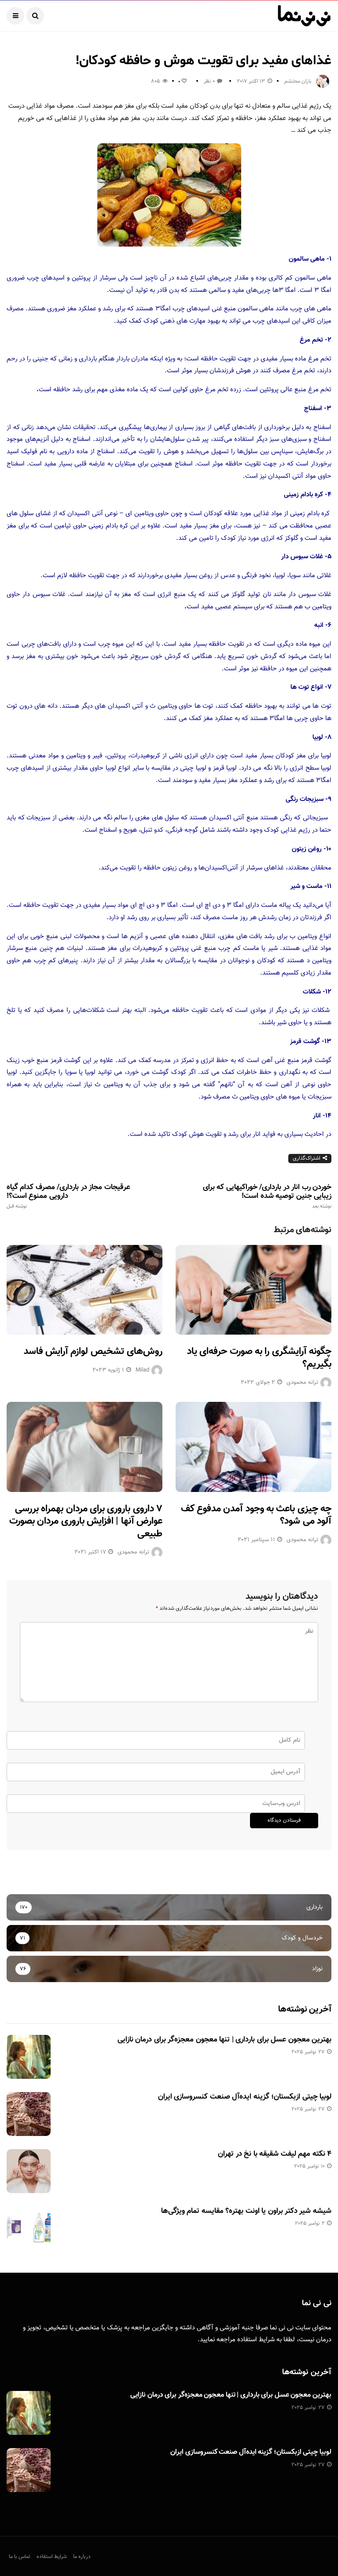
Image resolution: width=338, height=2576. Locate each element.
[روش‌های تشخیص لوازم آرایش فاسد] (84, 1290)
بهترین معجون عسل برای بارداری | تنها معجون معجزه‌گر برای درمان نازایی (224, 2040)
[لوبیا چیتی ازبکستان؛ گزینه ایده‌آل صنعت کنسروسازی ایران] (29, 2114)
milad (142, 1370)
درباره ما (82, 2557)
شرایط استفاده (256, 2340)
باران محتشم (298, 81)
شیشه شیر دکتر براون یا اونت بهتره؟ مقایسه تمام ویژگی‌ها (246, 2211)
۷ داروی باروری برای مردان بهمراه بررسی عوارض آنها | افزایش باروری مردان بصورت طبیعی (86, 1521)
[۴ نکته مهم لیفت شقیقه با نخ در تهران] (29, 2171)
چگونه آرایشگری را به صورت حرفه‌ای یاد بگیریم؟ (259, 1358)
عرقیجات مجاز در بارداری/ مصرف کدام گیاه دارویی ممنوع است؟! (68, 1196)
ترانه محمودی (302, 1383)
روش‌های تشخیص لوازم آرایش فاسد (93, 1352)
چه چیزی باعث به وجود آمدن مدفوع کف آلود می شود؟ (256, 1515)
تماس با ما (20, 2557)
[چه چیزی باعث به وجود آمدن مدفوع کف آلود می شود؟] (253, 1447)
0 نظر (209, 81)
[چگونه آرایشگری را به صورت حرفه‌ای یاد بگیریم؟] (253, 1290)
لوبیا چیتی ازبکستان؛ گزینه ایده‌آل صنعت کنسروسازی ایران (245, 2097)
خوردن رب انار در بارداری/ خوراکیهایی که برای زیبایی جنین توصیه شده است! (267, 1196)
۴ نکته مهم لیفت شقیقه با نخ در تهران (275, 2154)
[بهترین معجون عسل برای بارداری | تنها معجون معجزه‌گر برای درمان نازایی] (29, 2057)
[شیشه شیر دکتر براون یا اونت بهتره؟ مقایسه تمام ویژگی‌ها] (29, 2228)
